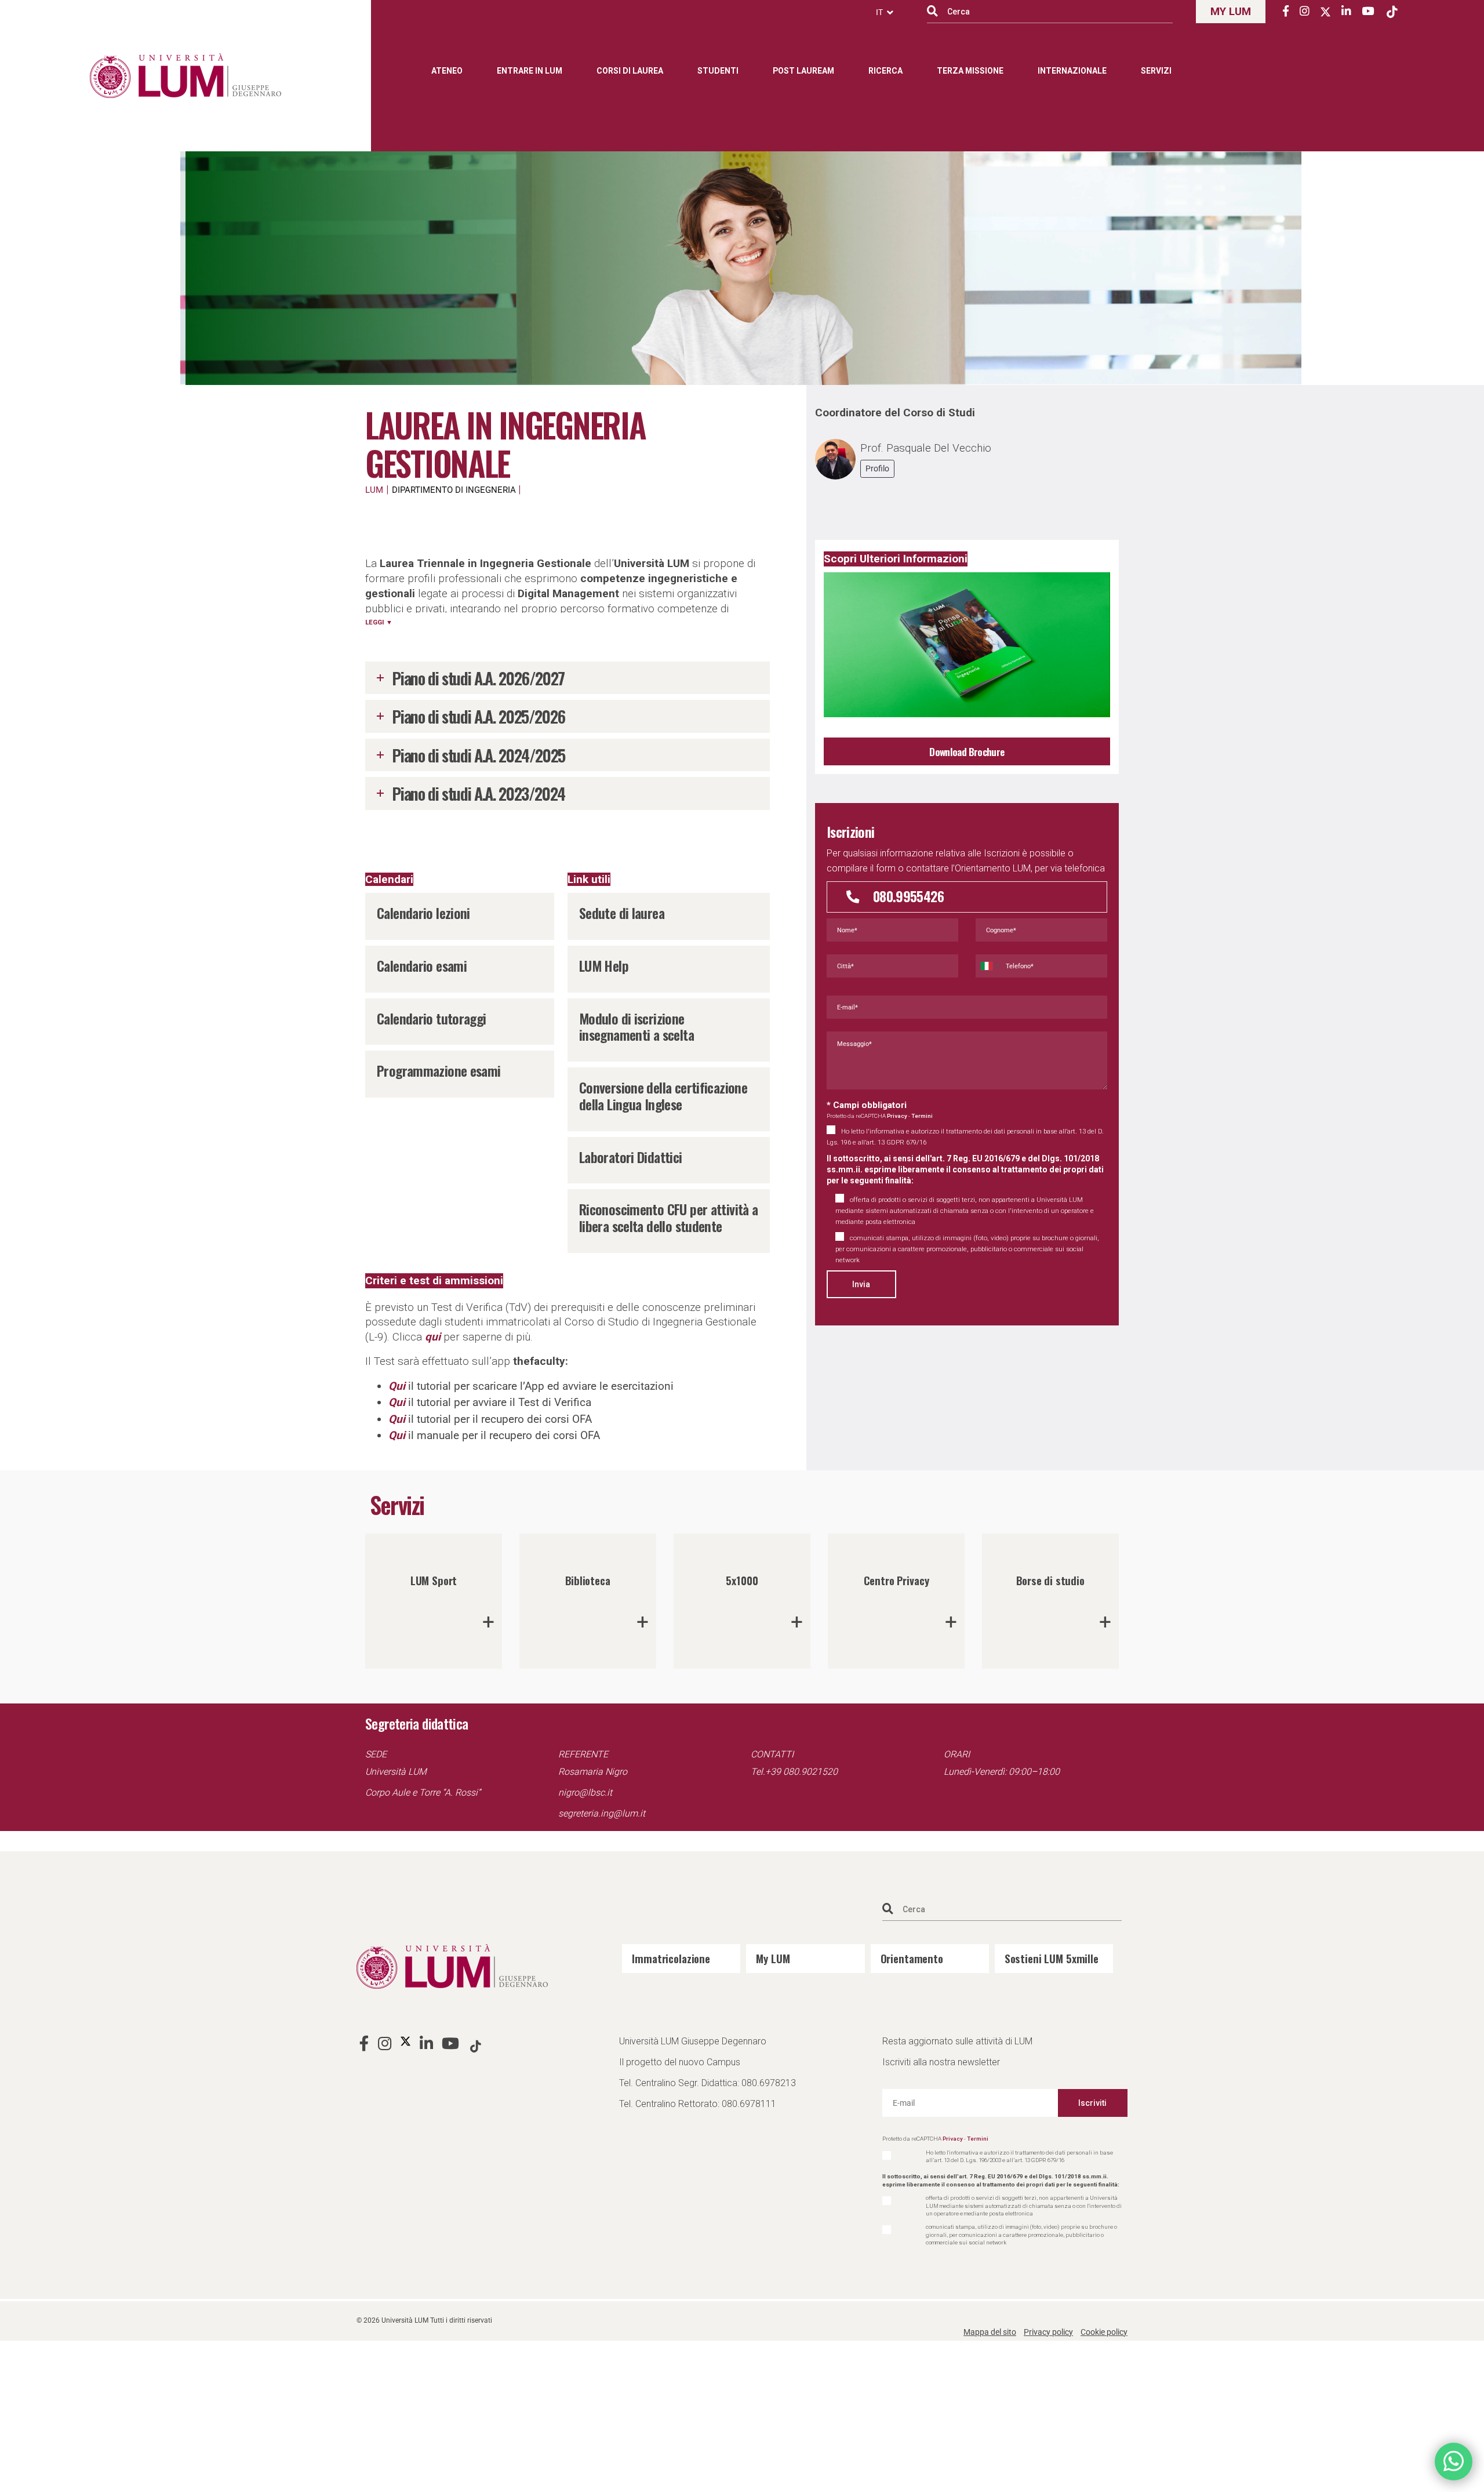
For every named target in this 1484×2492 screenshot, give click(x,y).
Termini (922, 1116)
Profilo (877, 468)
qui (433, 1337)
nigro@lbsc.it (585, 1792)
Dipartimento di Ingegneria (454, 490)
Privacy (897, 1116)
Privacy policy (1048, 2332)
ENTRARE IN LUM (530, 71)
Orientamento (912, 1958)
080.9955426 (908, 896)
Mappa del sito (990, 2332)
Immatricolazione (671, 1958)
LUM (374, 490)
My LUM (773, 1958)
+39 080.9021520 (801, 1772)
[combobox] (990, 966)
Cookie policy (1104, 2332)
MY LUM (1231, 11)
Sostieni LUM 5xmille (1052, 1958)
